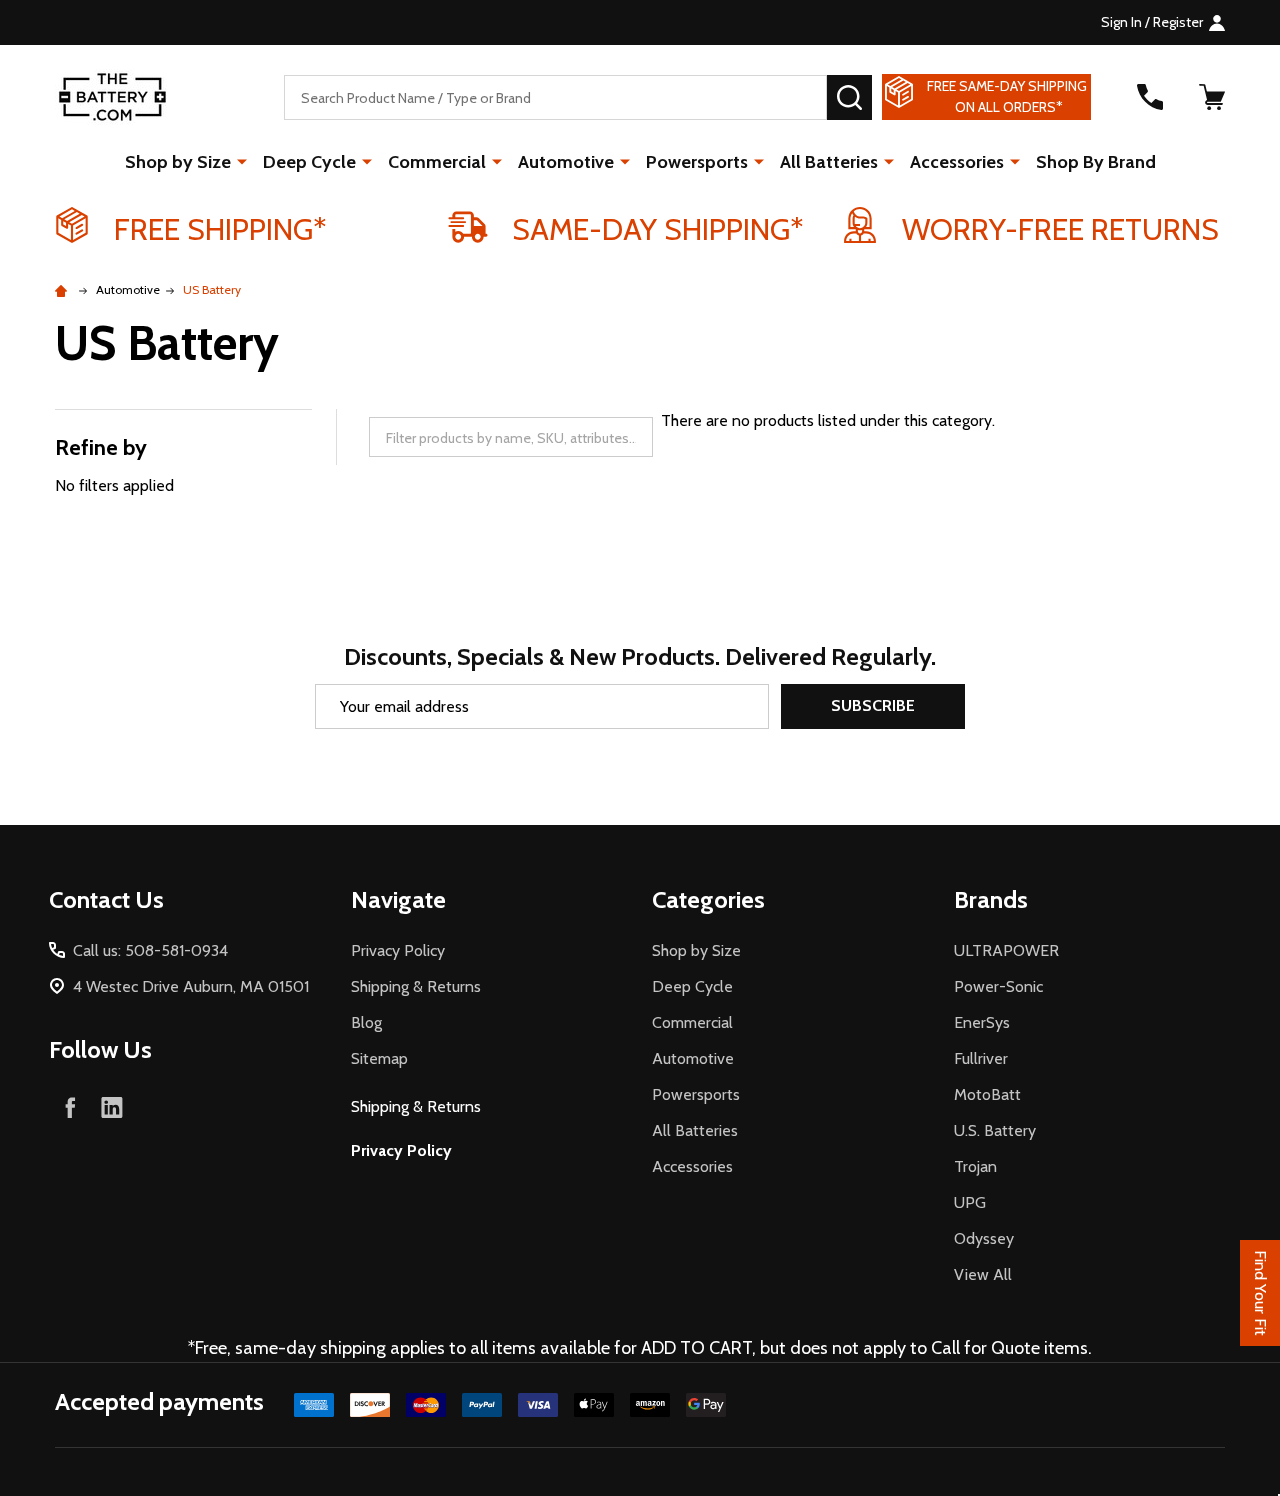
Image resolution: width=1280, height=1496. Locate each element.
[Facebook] (70, 1107)
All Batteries (829, 162)
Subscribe (873, 705)
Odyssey (984, 1238)
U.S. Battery (995, 1130)
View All (983, 1274)
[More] (242, 161)
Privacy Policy (398, 950)
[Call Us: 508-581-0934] (1150, 97)
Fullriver (981, 1058)
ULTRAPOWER (1006, 950)
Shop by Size (178, 162)
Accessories (957, 162)
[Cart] (1212, 97)
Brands (991, 899)
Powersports (697, 162)
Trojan (975, 1166)
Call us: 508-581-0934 (150, 950)
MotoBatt (987, 1094)
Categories (708, 899)
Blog (366, 1022)
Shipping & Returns (416, 986)
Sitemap (379, 1058)
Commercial (437, 162)
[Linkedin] (112, 1107)
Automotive (566, 162)
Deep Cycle (309, 162)
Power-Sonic (998, 986)
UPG (970, 1202)
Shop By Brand (1096, 162)
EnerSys (982, 1022)
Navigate (398, 899)
